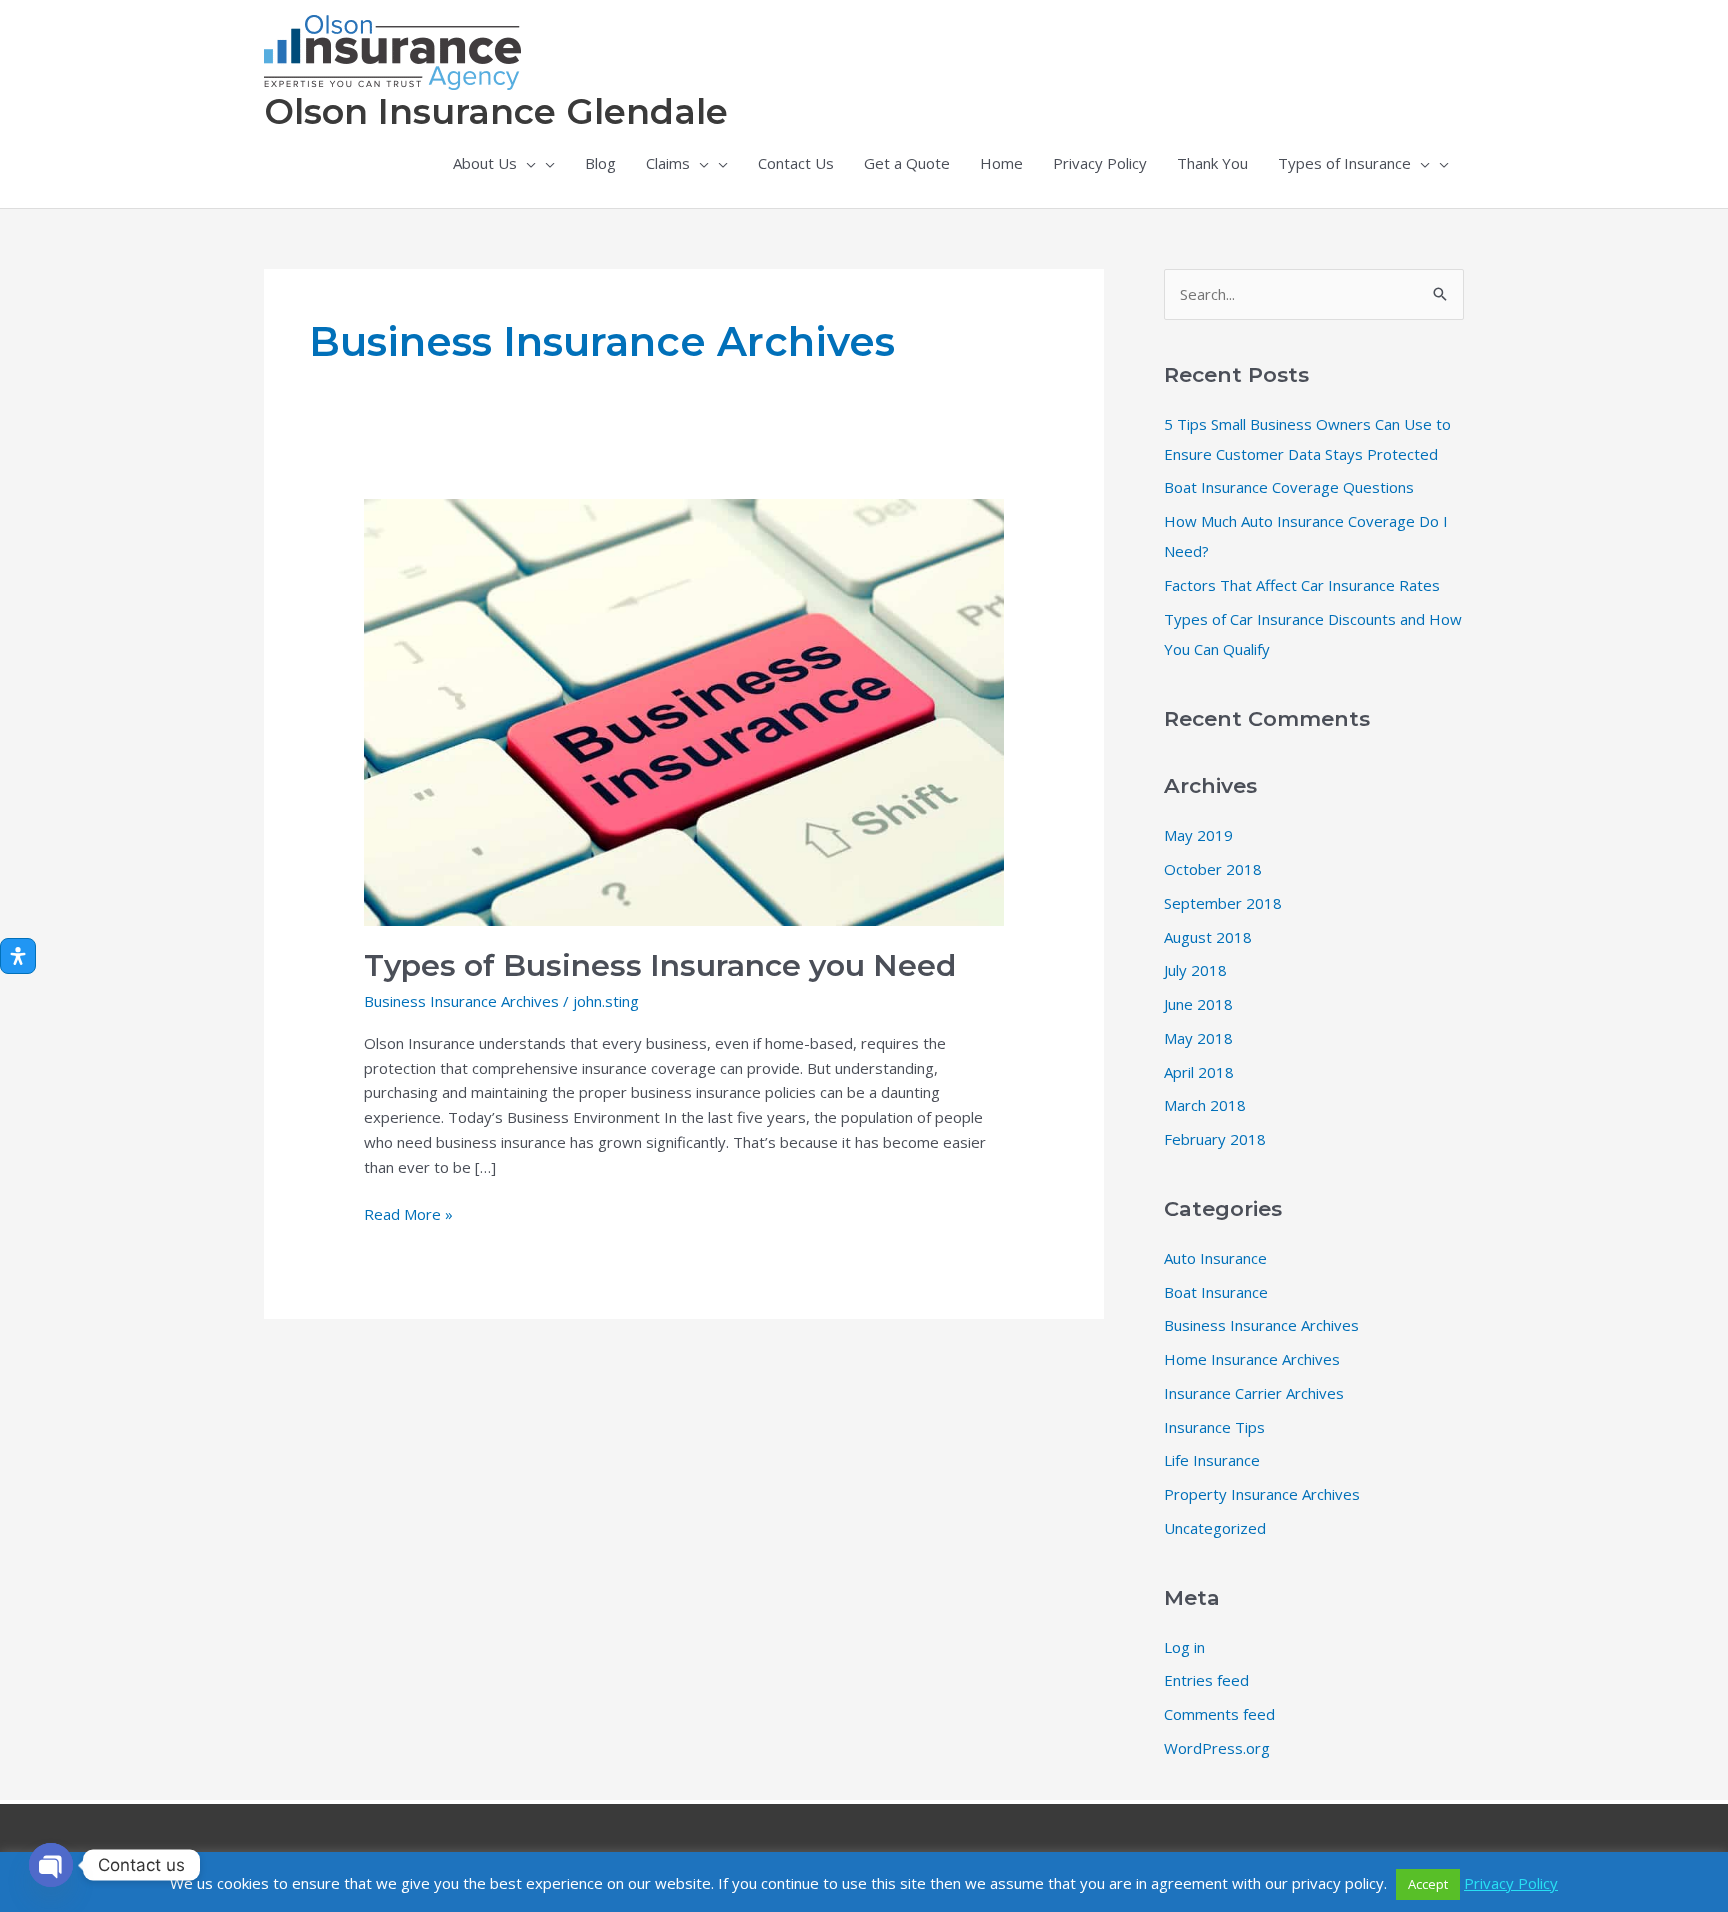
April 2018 (1199, 1072)
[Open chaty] (51, 1865)
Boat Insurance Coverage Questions (1289, 487)
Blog (600, 163)
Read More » (408, 1215)
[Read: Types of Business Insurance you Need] (684, 710)
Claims (668, 163)
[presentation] (526, 163)
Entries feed (1206, 1680)
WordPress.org (1217, 1748)
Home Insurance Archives (1252, 1359)
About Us (485, 163)
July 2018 (1195, 970)
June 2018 (1198, 1004)
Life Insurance (1212, 1460)
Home (1001, 163)
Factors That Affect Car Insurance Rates (1302, 585)
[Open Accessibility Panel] (18, 956)
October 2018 (1213, 869)
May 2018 (1198, 1038)
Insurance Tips (1214, 1427)
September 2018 (1223, 903)
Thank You (1212, 163)
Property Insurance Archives (1262, 1494)
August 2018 (1208, 937)
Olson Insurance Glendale (496, 111)
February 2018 (1215, 1139)
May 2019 (1198, 835)
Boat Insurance (1216, 1292)
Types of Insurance (1344, 163)
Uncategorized (1215, 1528)
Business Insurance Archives (461, 1001)
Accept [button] (1428, 1884)
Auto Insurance (1215, 1258)
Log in (1184, 1647)
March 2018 (1205, 1105)
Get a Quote (907, 163)
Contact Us (796, 163)
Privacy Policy (1100, 163)
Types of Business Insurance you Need (660, 965)
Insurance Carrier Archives (1254, 1393)
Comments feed (1219, 1714)
